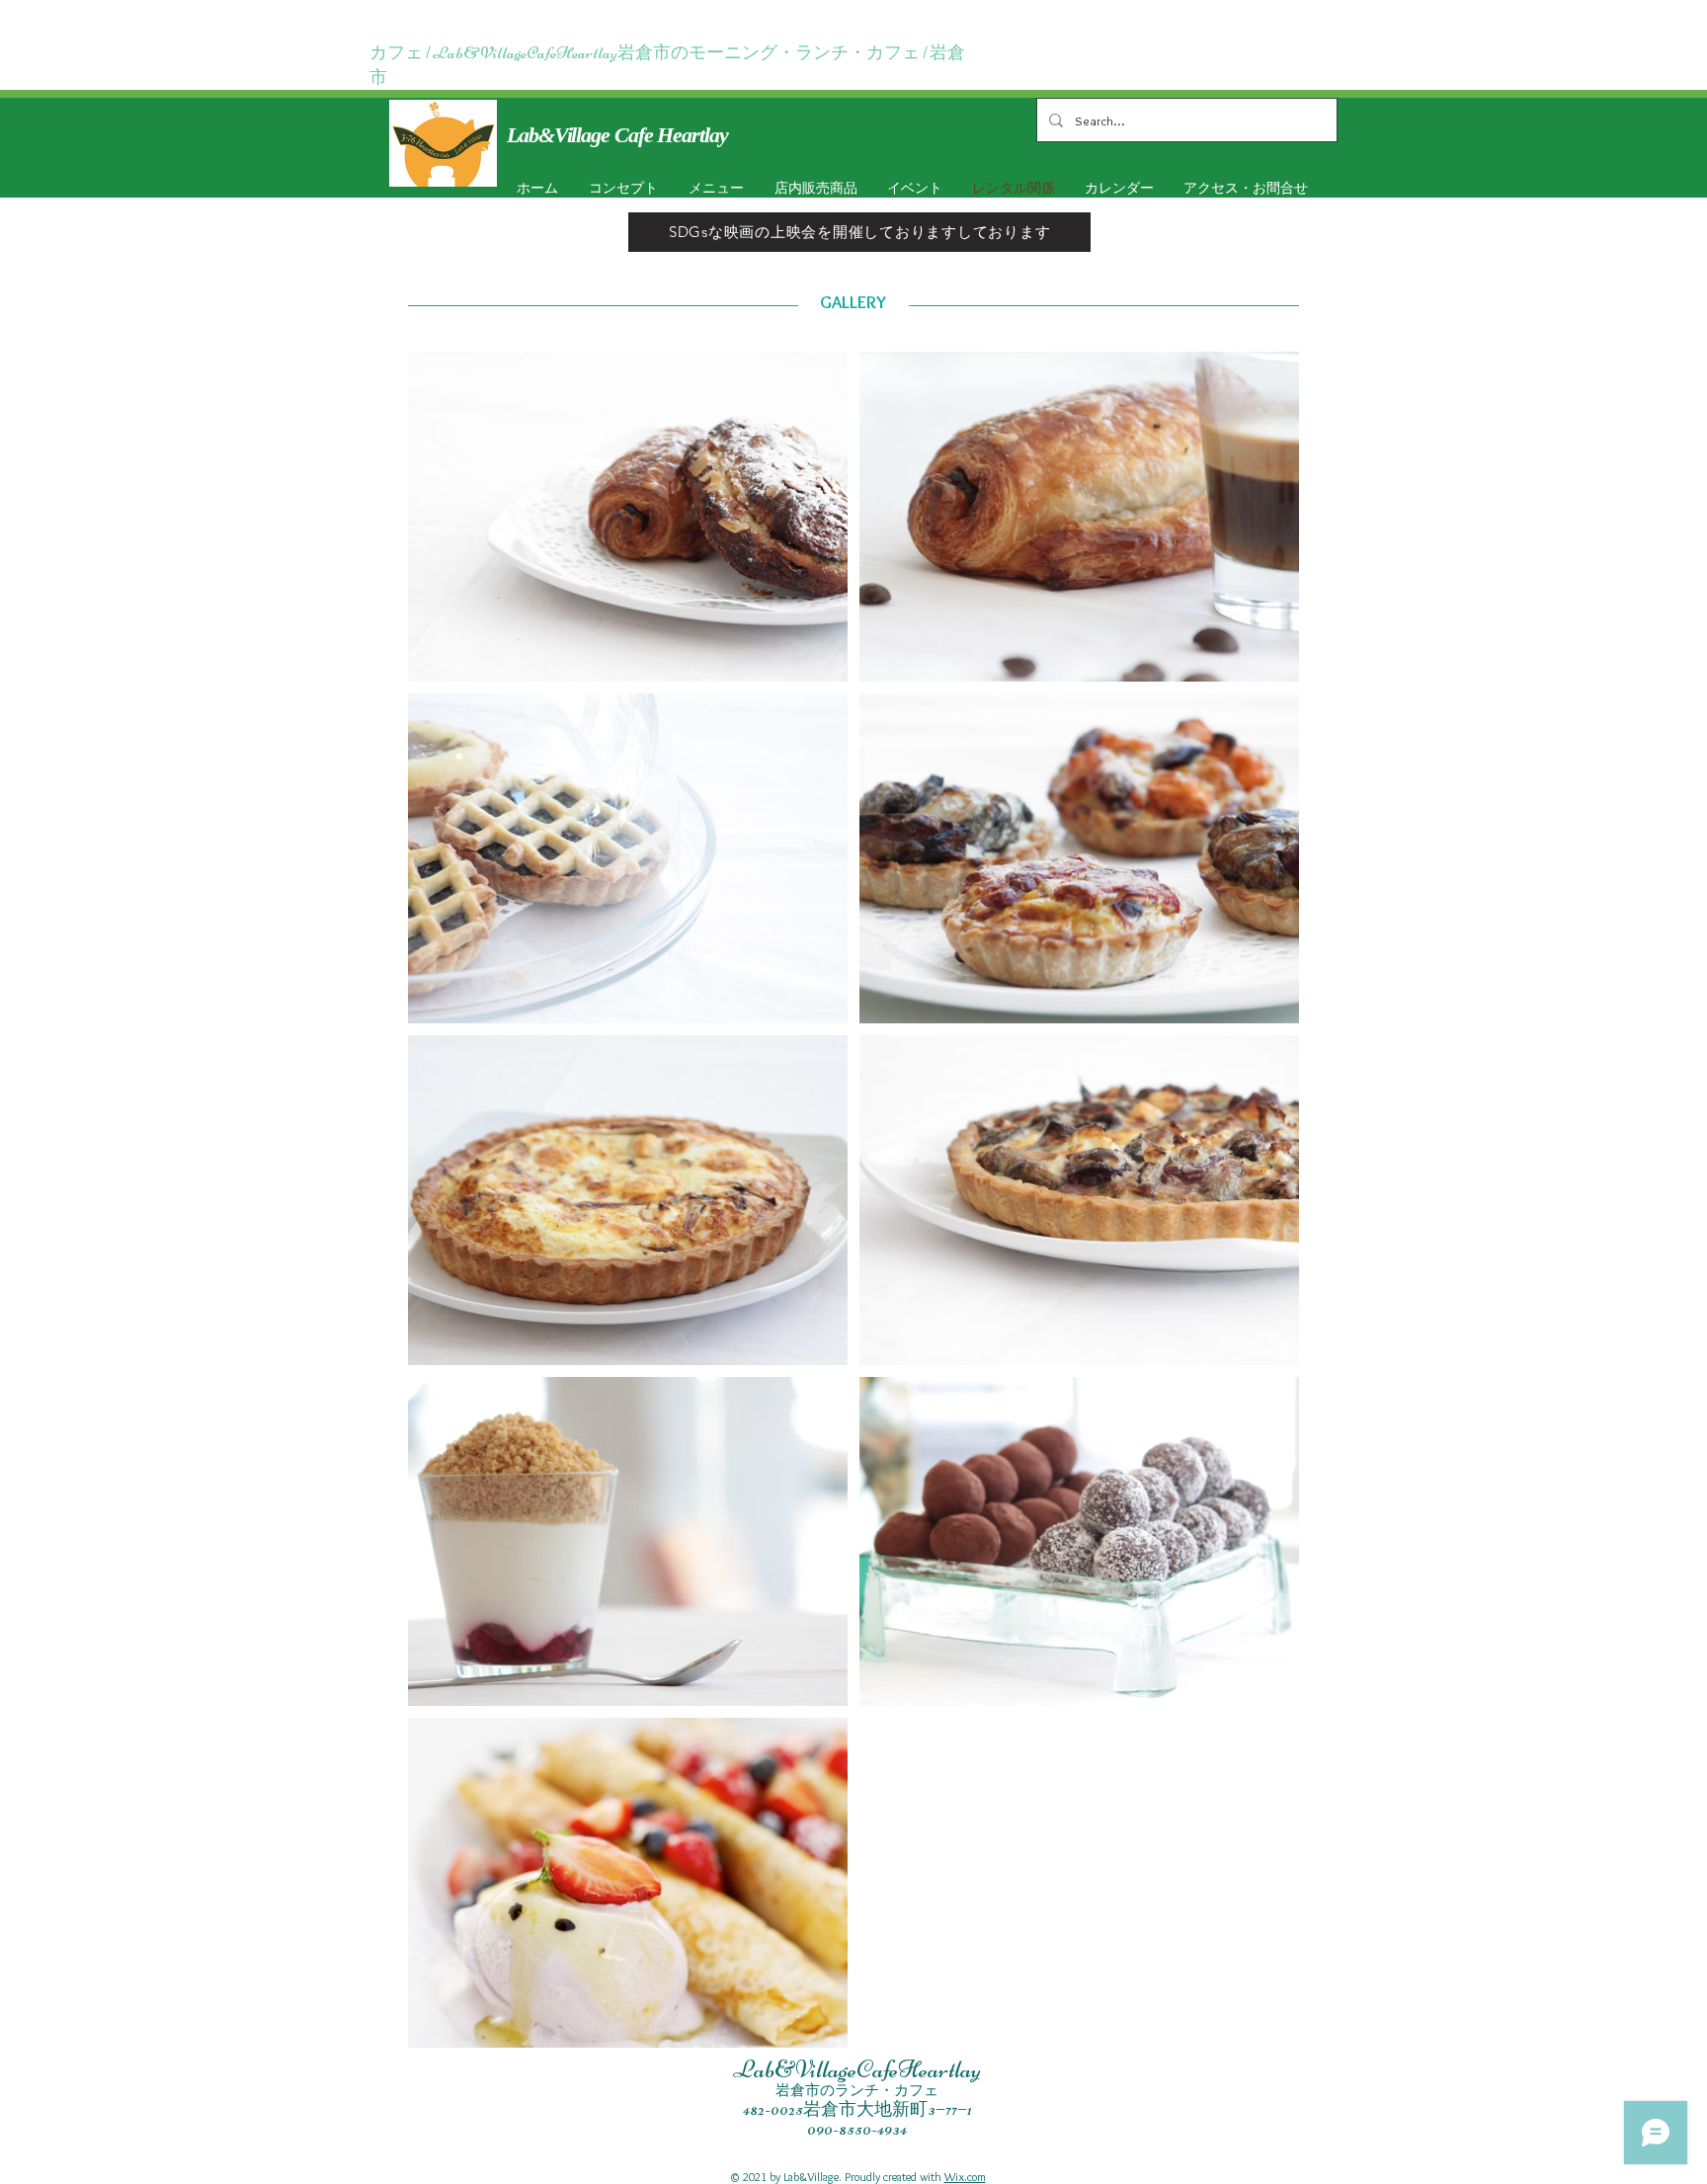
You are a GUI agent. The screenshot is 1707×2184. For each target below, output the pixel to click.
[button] (911, 188)
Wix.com (965, 2177)
